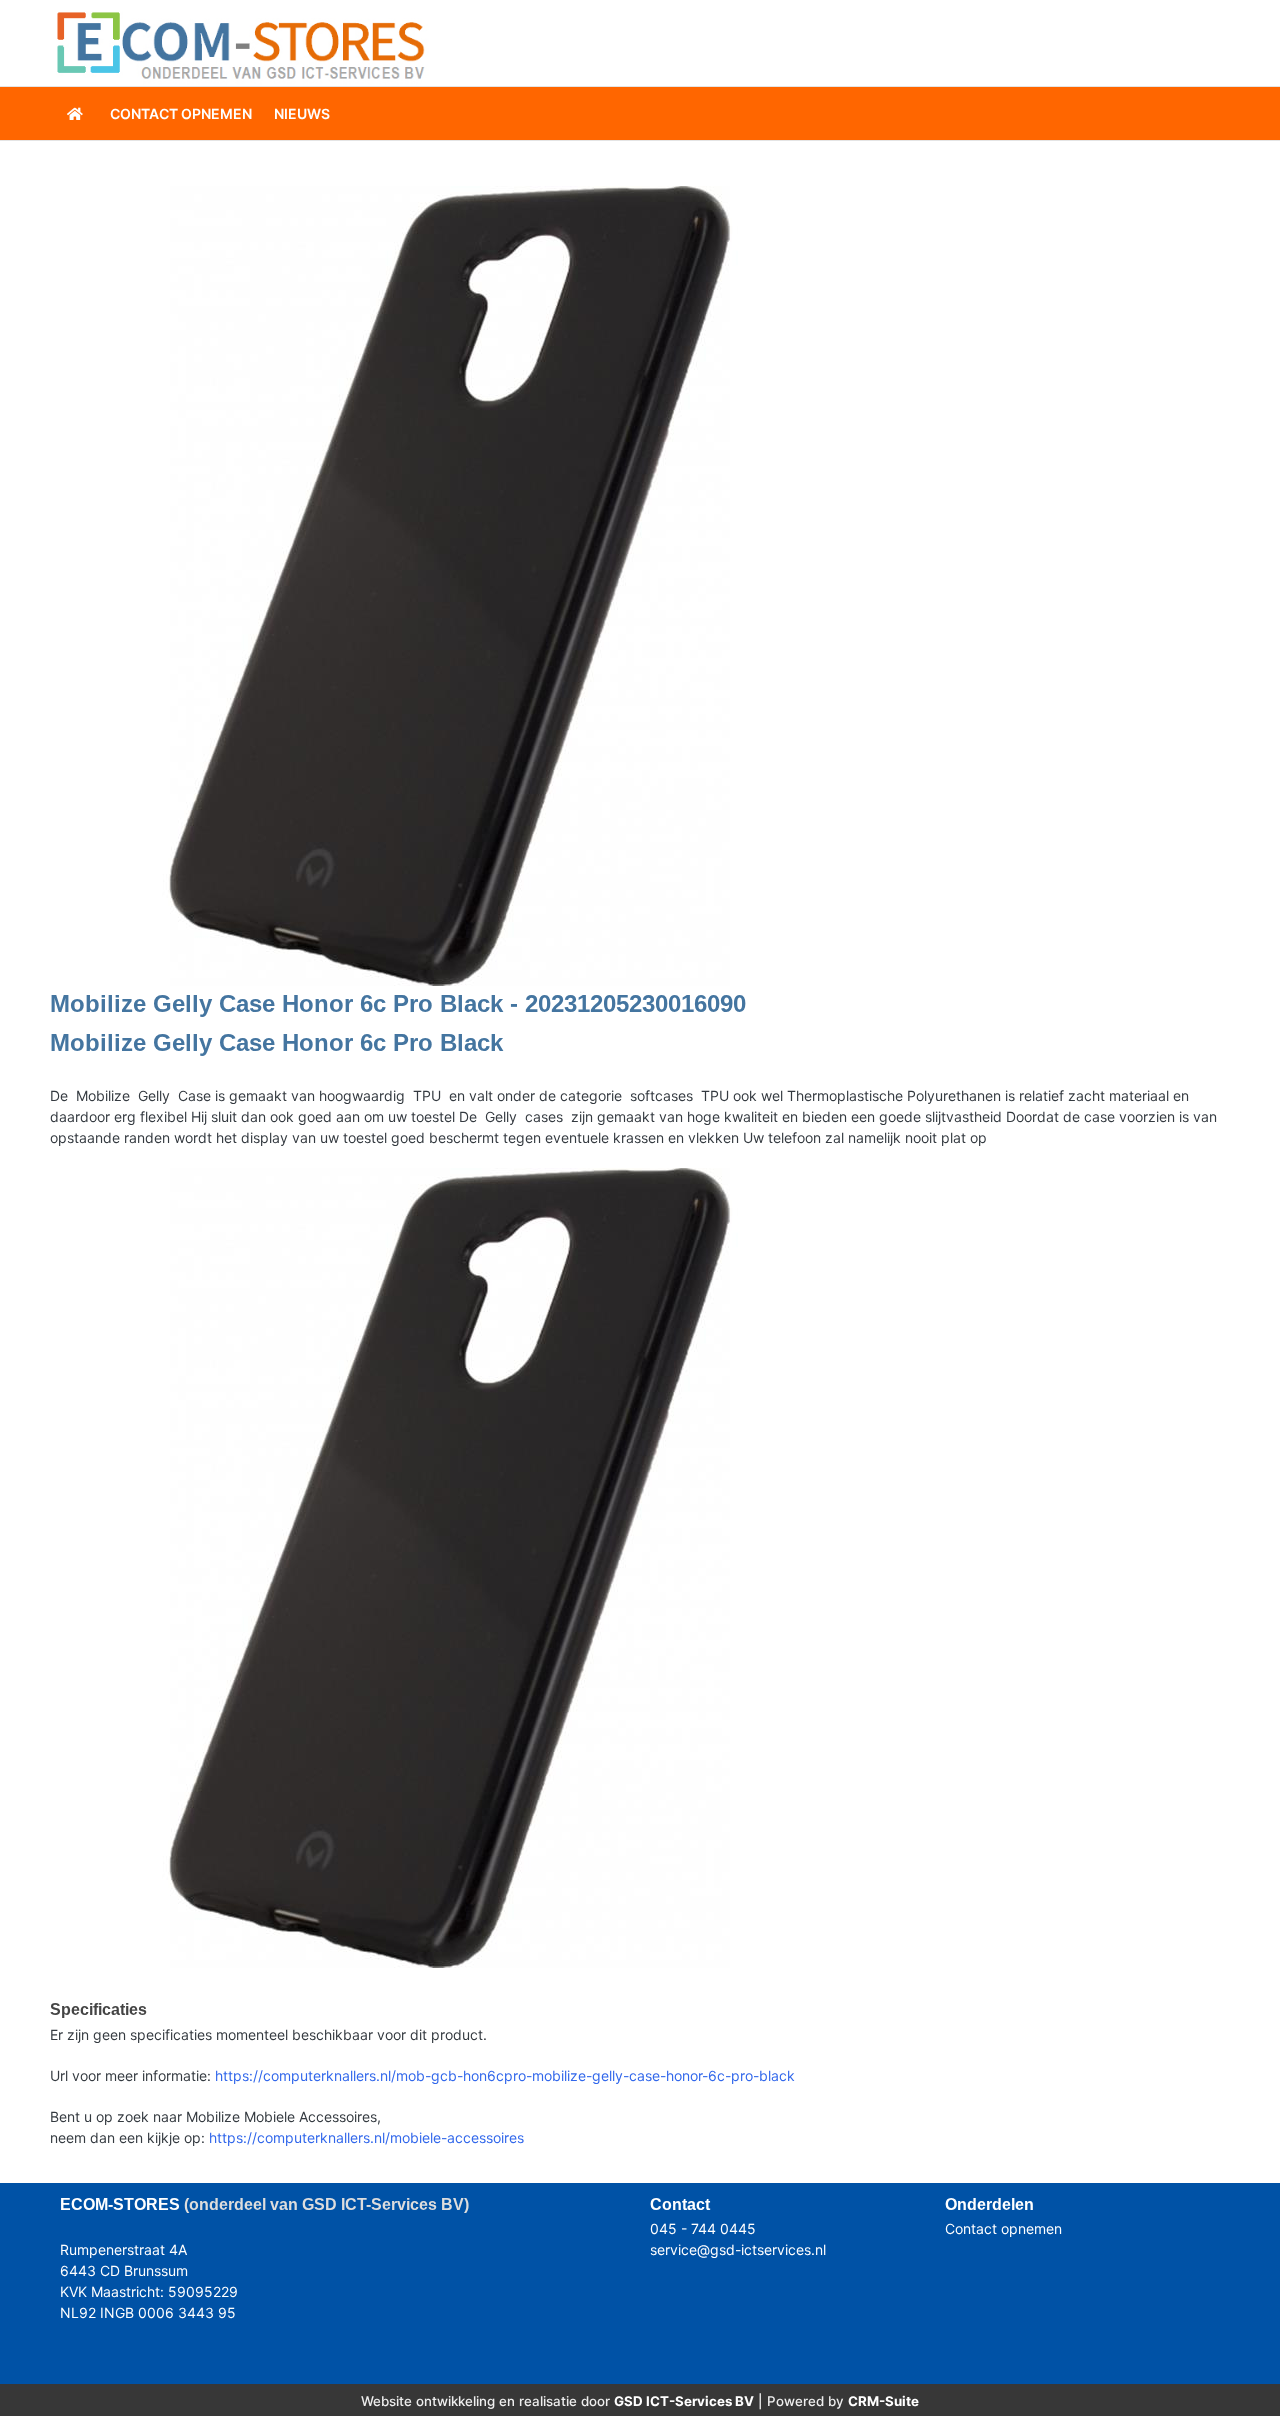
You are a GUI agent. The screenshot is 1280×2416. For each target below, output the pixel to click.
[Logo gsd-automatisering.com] (240, 43)
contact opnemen (181, 113)
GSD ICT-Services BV (684, 2401)
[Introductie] (77, 113)
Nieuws (302, 113)
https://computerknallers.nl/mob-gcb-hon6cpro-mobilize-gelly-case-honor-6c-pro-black (505, 2075)
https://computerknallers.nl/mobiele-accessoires (366, 2137)
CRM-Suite (883, 2401)
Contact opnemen (1003, 2228)
